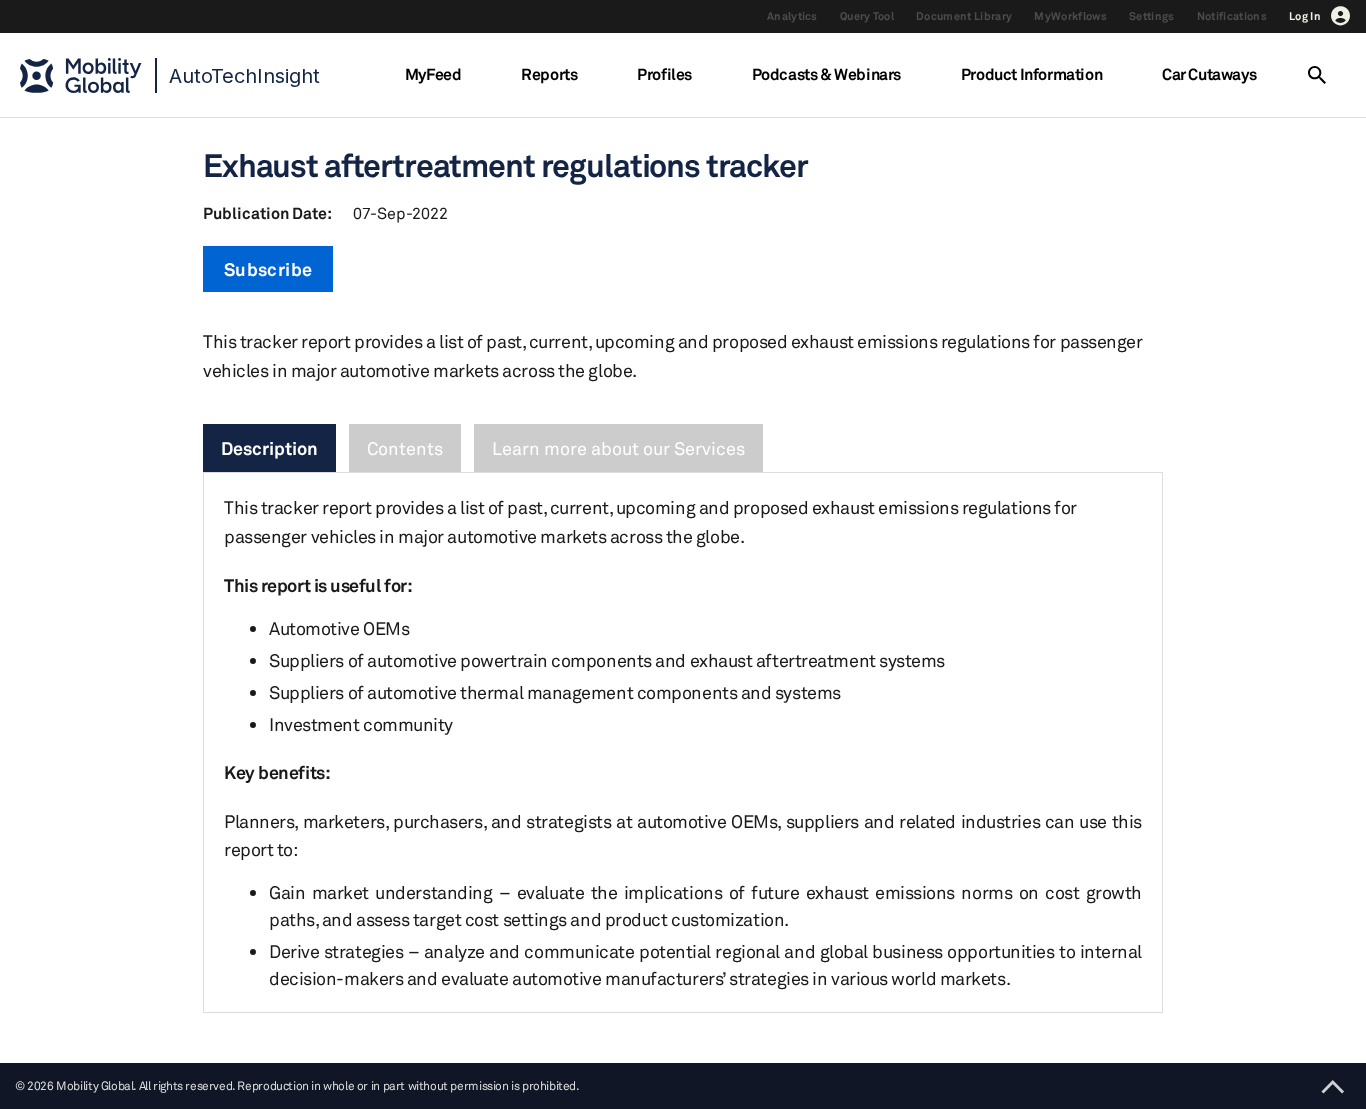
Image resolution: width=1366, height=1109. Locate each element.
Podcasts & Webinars (826, 74)
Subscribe (268, 269)
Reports (549, 74)
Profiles (664, 74)
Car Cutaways (1209, 74)
